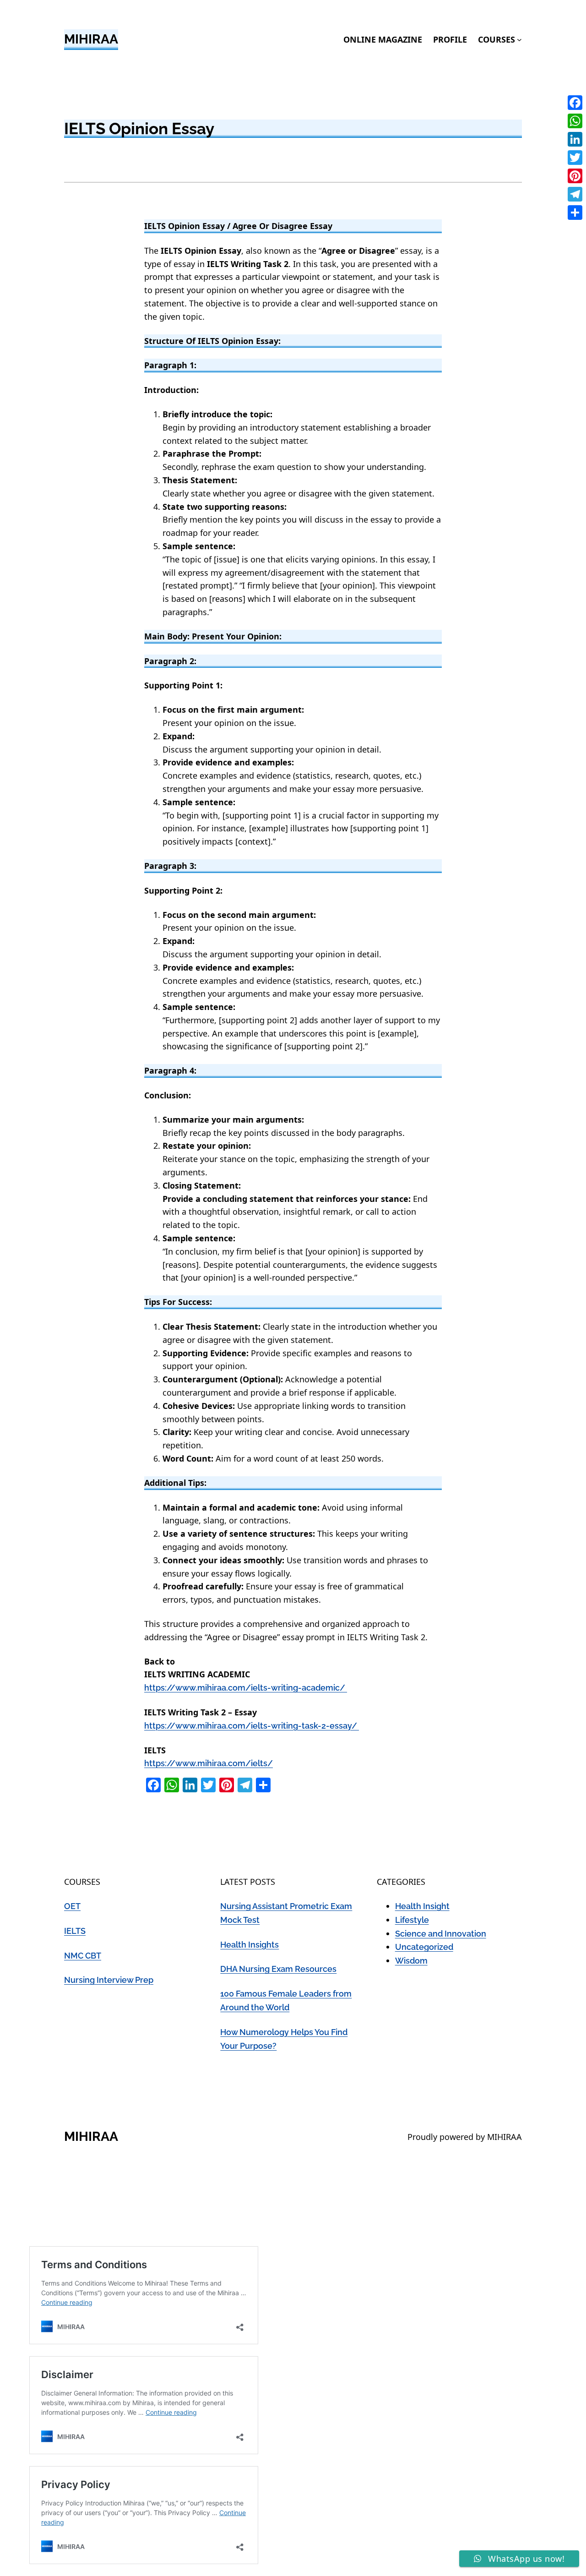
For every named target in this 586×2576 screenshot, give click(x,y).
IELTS (75, 1931)
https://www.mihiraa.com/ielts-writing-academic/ (246, 1688)
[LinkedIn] (575, 139)
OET (72, 1906)
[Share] (575, 213)
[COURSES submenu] (519, 40)
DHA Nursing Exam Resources (278, 1969)
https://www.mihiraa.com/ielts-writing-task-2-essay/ (252, 1726)
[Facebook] (575, 103)
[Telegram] (575, 194)
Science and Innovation (441, 1934)
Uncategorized (424, 1947)
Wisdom (411, 1961)
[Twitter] (575, 158)
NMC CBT (83, 1956)
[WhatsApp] (575, 121)
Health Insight (422, 1906)
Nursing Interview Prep (109, 1980)
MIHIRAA (91, 39)
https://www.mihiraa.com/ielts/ (209, 1763)
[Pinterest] (575, 176)
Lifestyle (412, 1920)
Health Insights (250, 1945)
